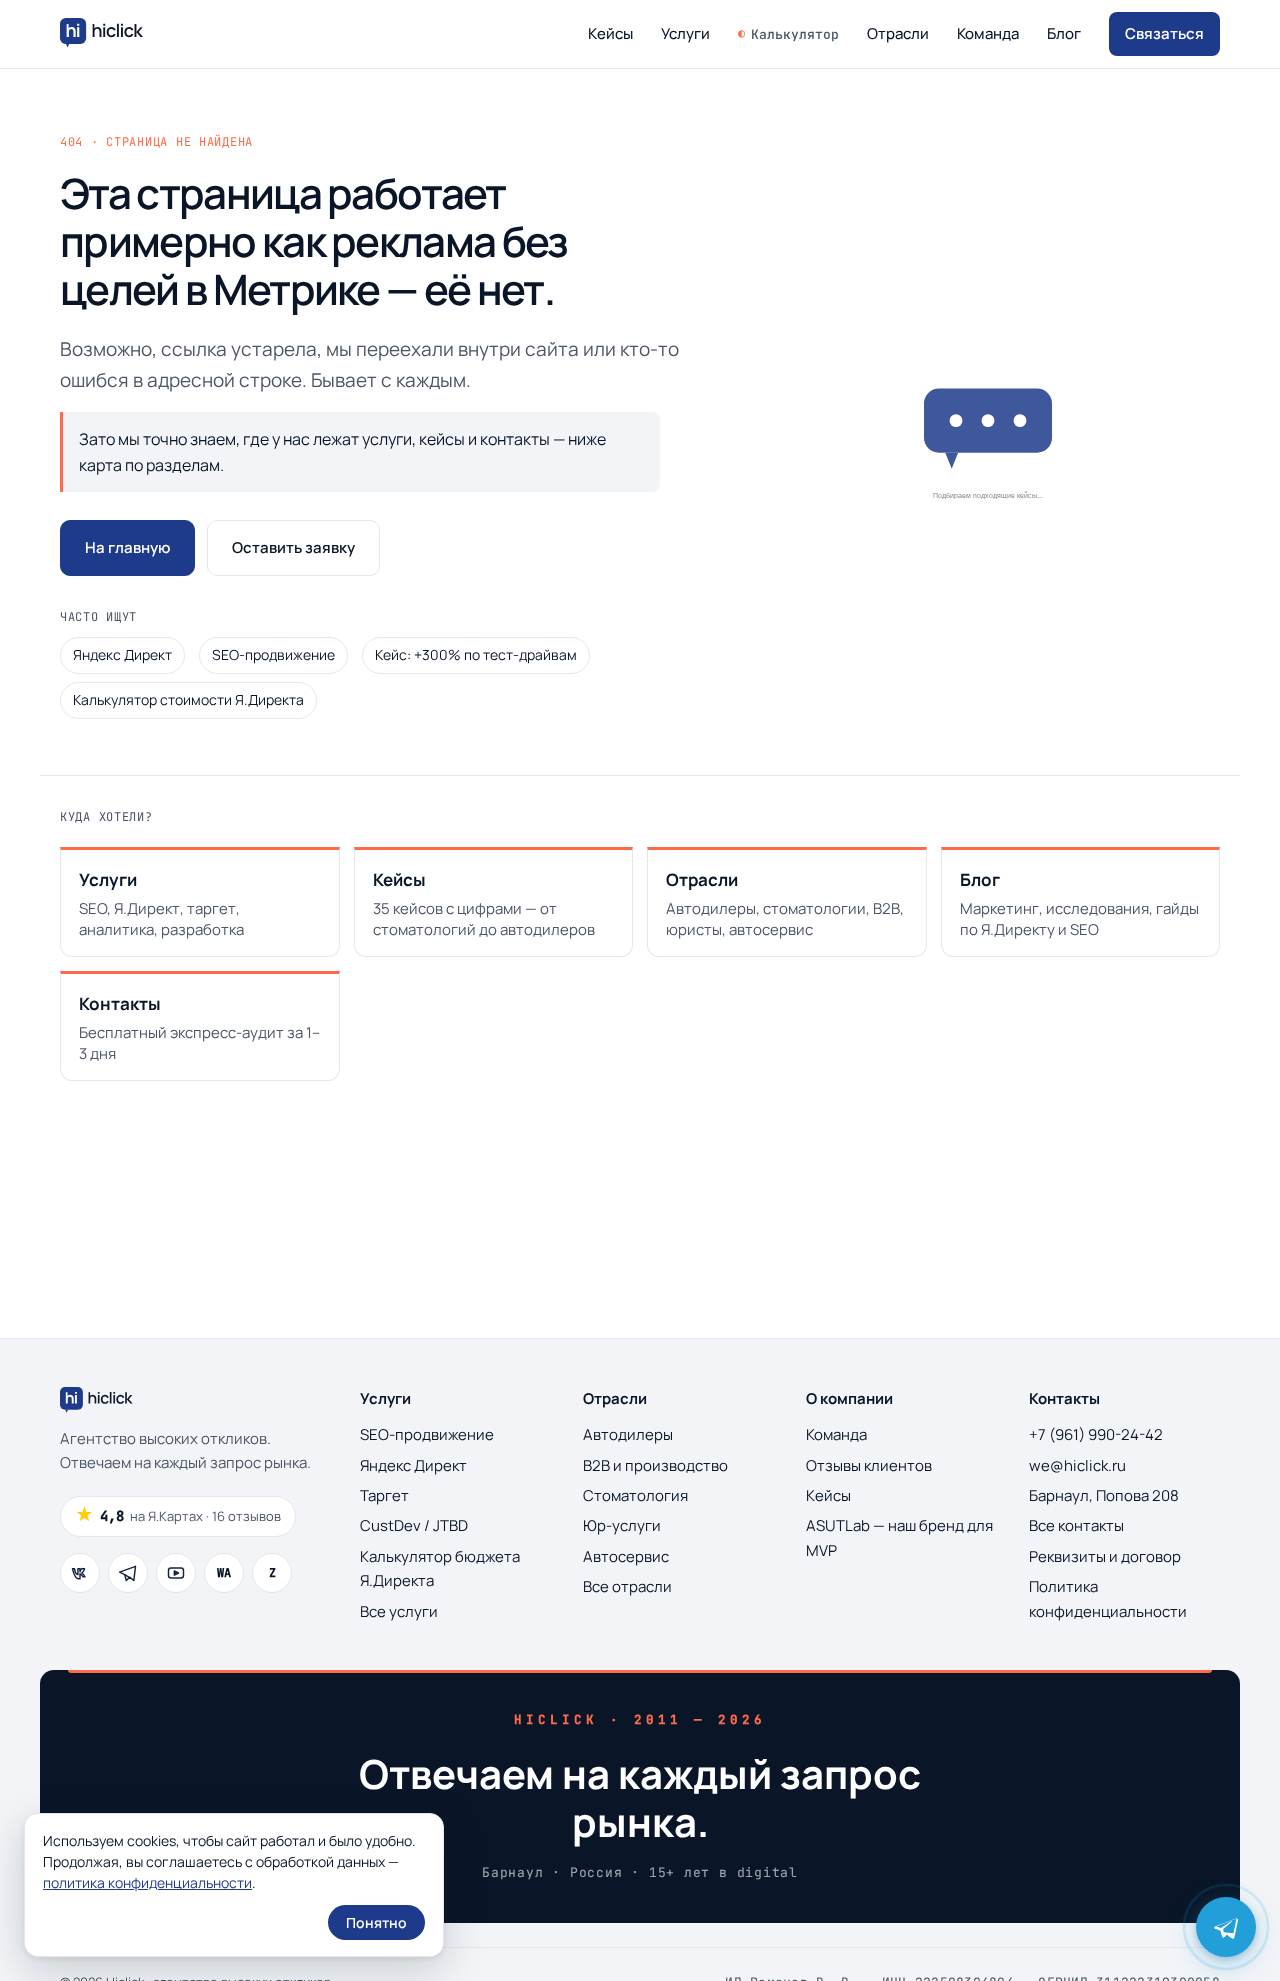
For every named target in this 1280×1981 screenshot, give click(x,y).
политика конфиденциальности (147, 1882)
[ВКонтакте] (80, 1573)
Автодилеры (628, 1434)
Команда (988, 33)
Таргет (384, 1495)
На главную (127, 547)
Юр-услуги (622, 1525)
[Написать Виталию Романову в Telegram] (1226, 1927)
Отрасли (898, 33)
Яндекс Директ (122, 654)
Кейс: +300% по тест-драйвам (476, 654)
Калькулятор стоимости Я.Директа (188, 699)
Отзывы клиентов (869, 1465)
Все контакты (1076, 1525)
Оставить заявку (293, 547)
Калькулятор (795, 34)
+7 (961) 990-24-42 (1096, 1434)
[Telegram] (128, 1573)
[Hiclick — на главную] (104, 34)
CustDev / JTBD (414, 1525)
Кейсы (610, 33)
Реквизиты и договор (1105, 1556)
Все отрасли (627, 1586)
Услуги (685, 33)
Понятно (376, 1922)
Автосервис (626, 1556)
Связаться (1164, 33)
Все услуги (399, 1611)
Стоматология (635, 1495)
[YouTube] (176, 1573)
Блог (1064, 33)
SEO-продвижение (273, 654)
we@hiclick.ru (1077, 1465)
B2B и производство (655, 1465)
